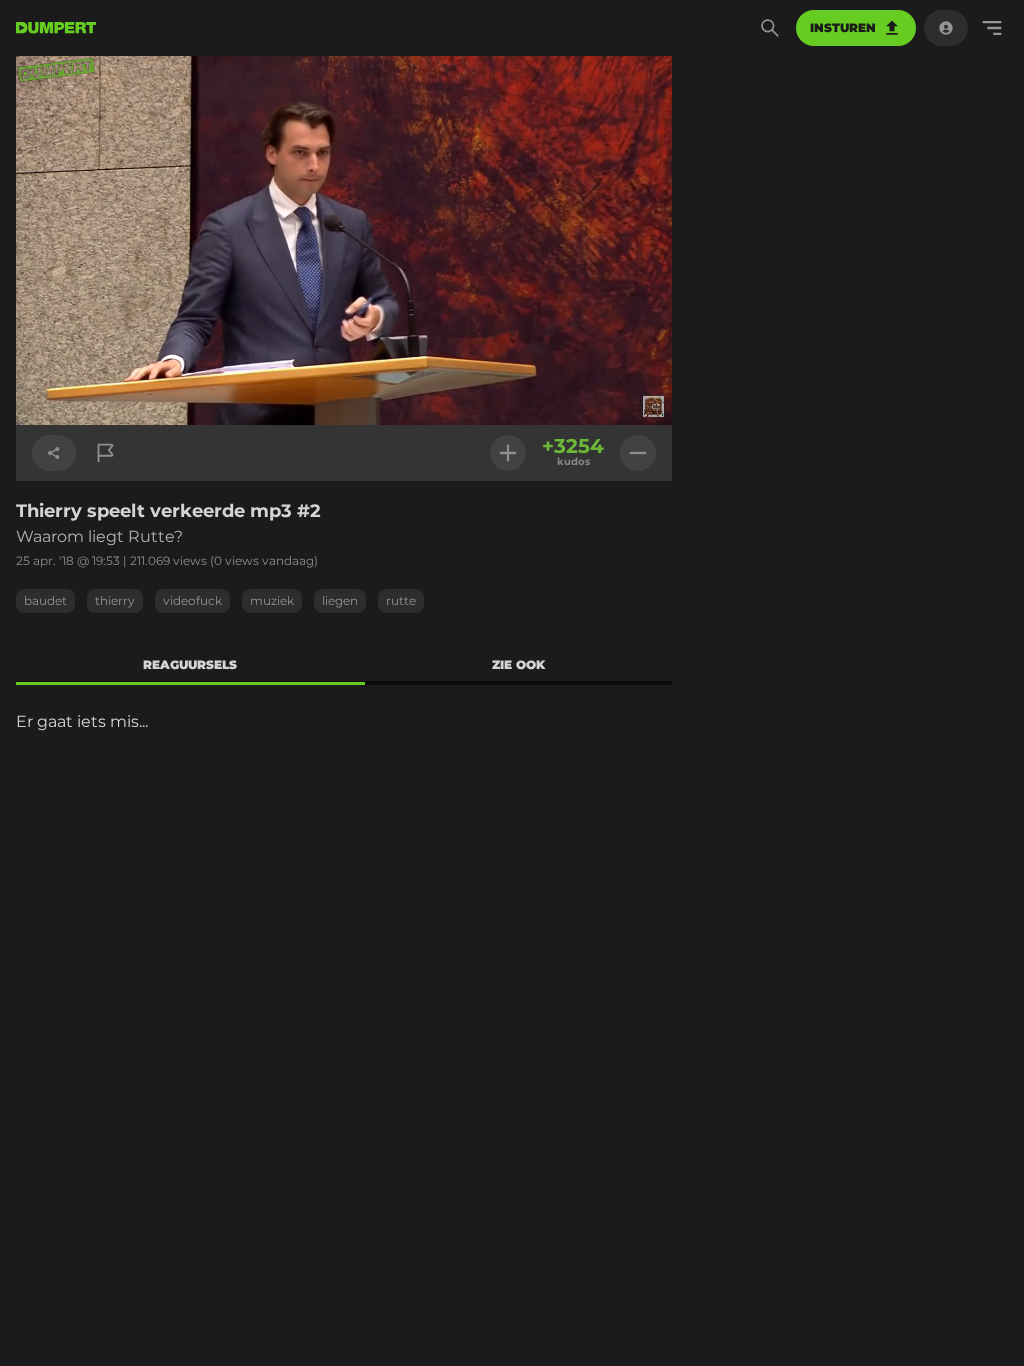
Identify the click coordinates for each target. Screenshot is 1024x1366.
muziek (272, 600)
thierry (115, 600)
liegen (340, 600)
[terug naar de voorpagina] (56, 28)
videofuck (192, 600)
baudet (45, 600)
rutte (401, 600)
